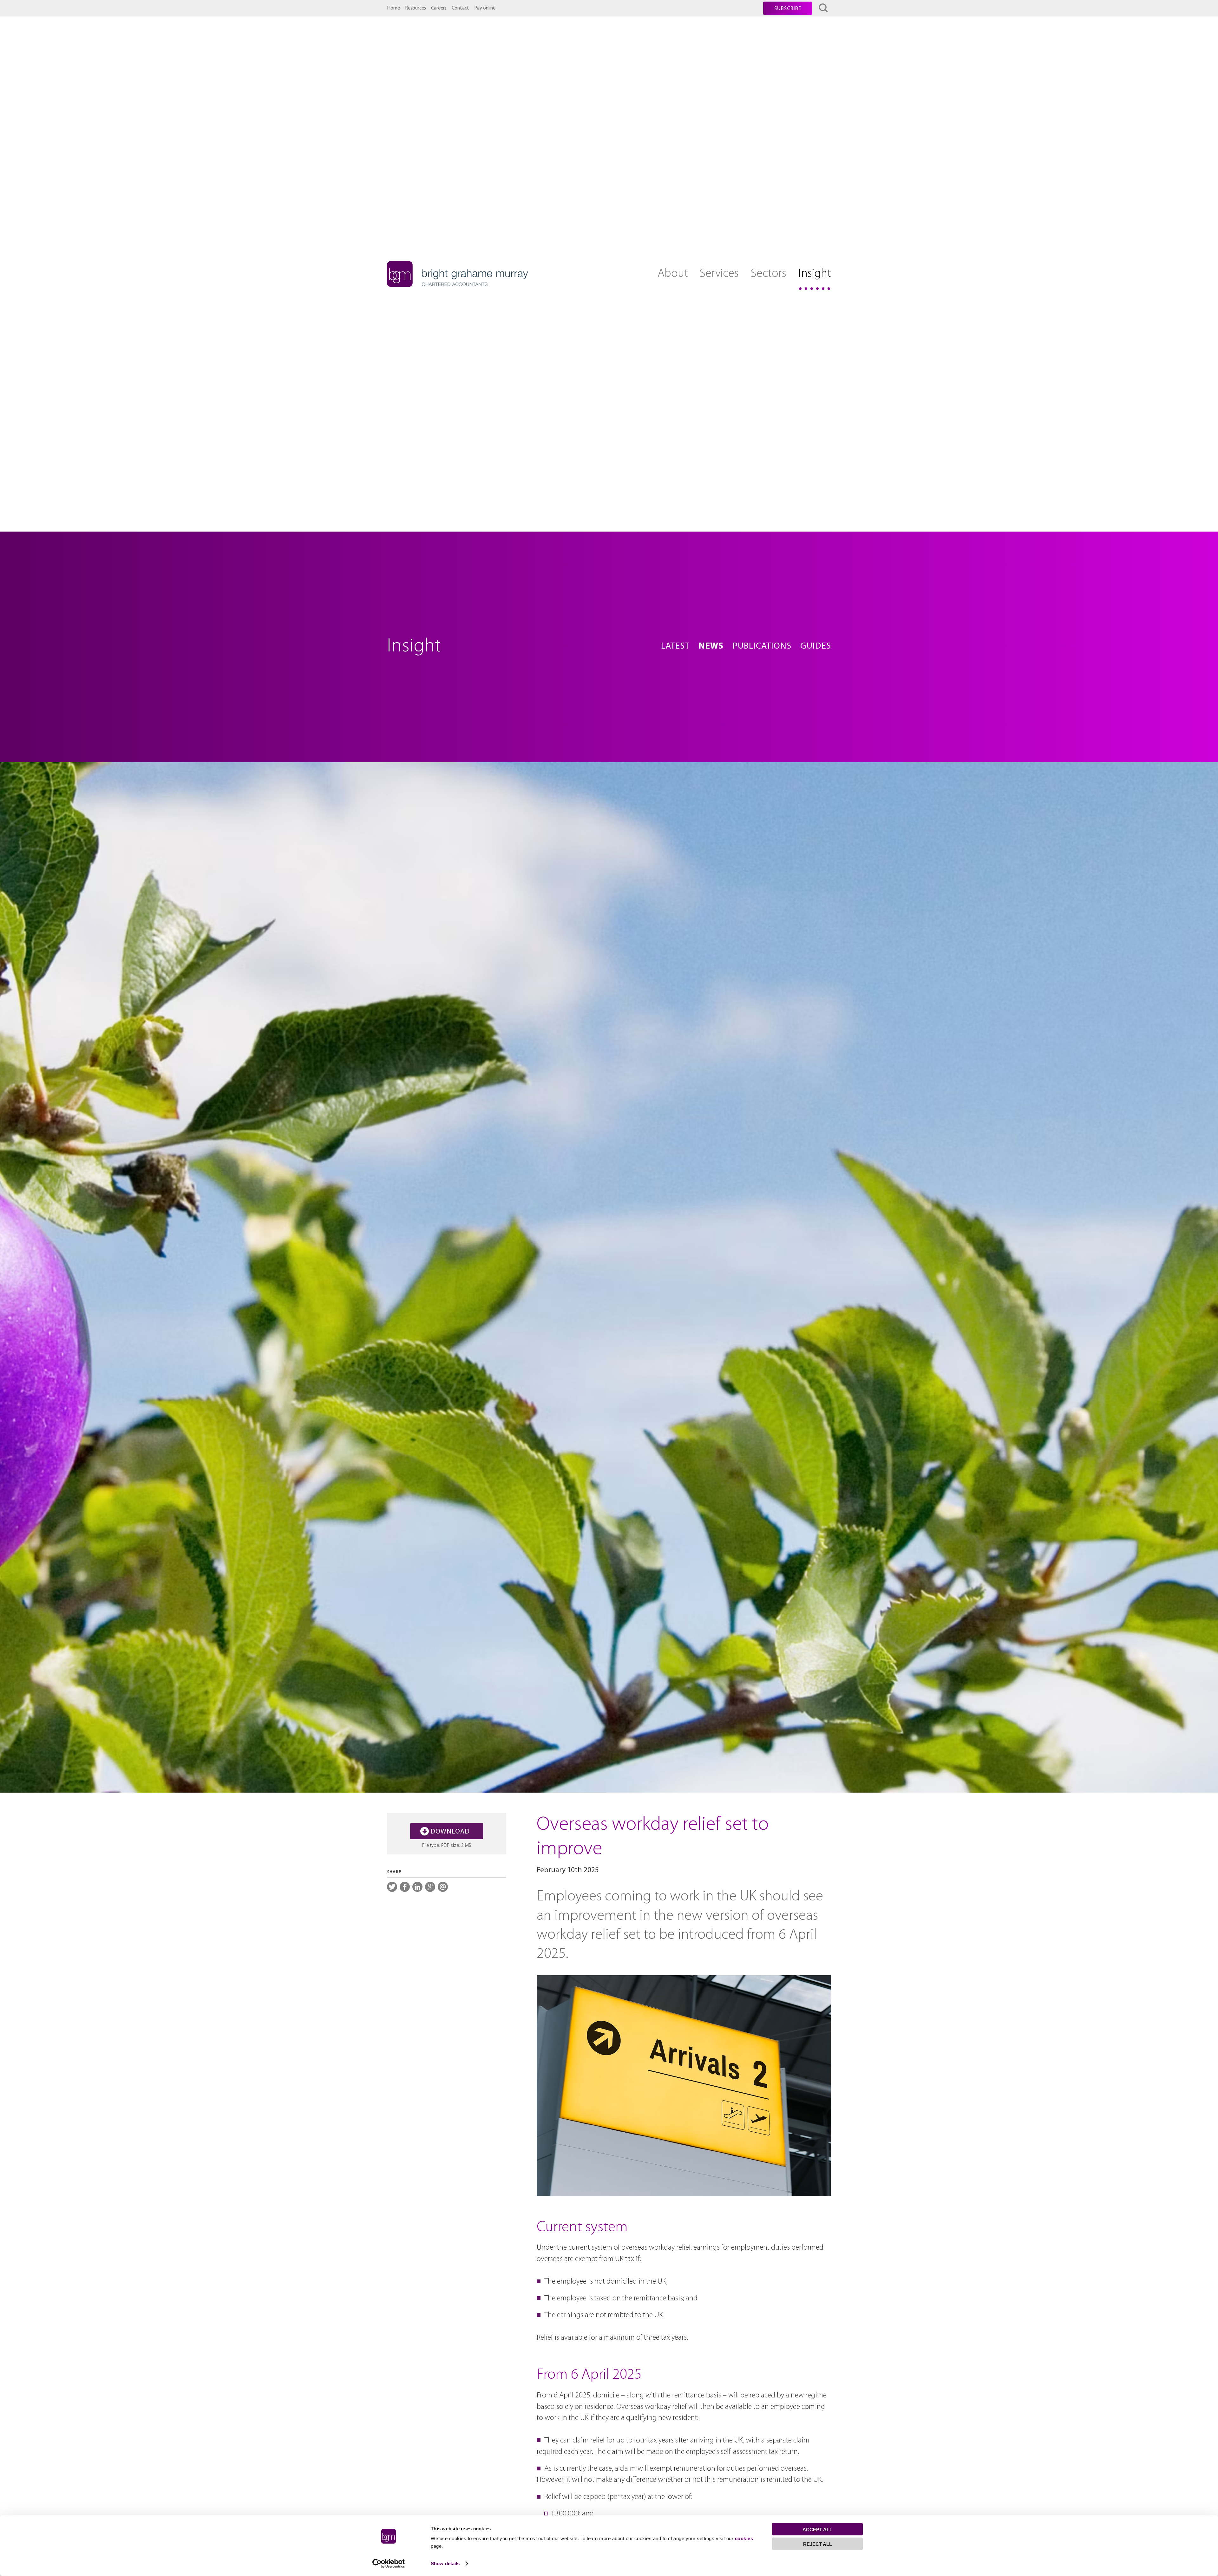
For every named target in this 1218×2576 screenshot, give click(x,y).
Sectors (769, 274)
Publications (762, 646)
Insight (815, 274)
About (673, 274)
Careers (439, 8)
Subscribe (788, 9)
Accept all (817, 2530)
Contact (460, 8)
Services (719, 274)
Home (393, 8)
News (711, 646)
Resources (416, 8)
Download (450, 1832)
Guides (816, 646)
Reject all (818, 2544)
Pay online (485, 8)
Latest (675, 646)
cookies (744, 2538)
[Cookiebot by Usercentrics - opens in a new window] (389, 2564)
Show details (445, 2563)
